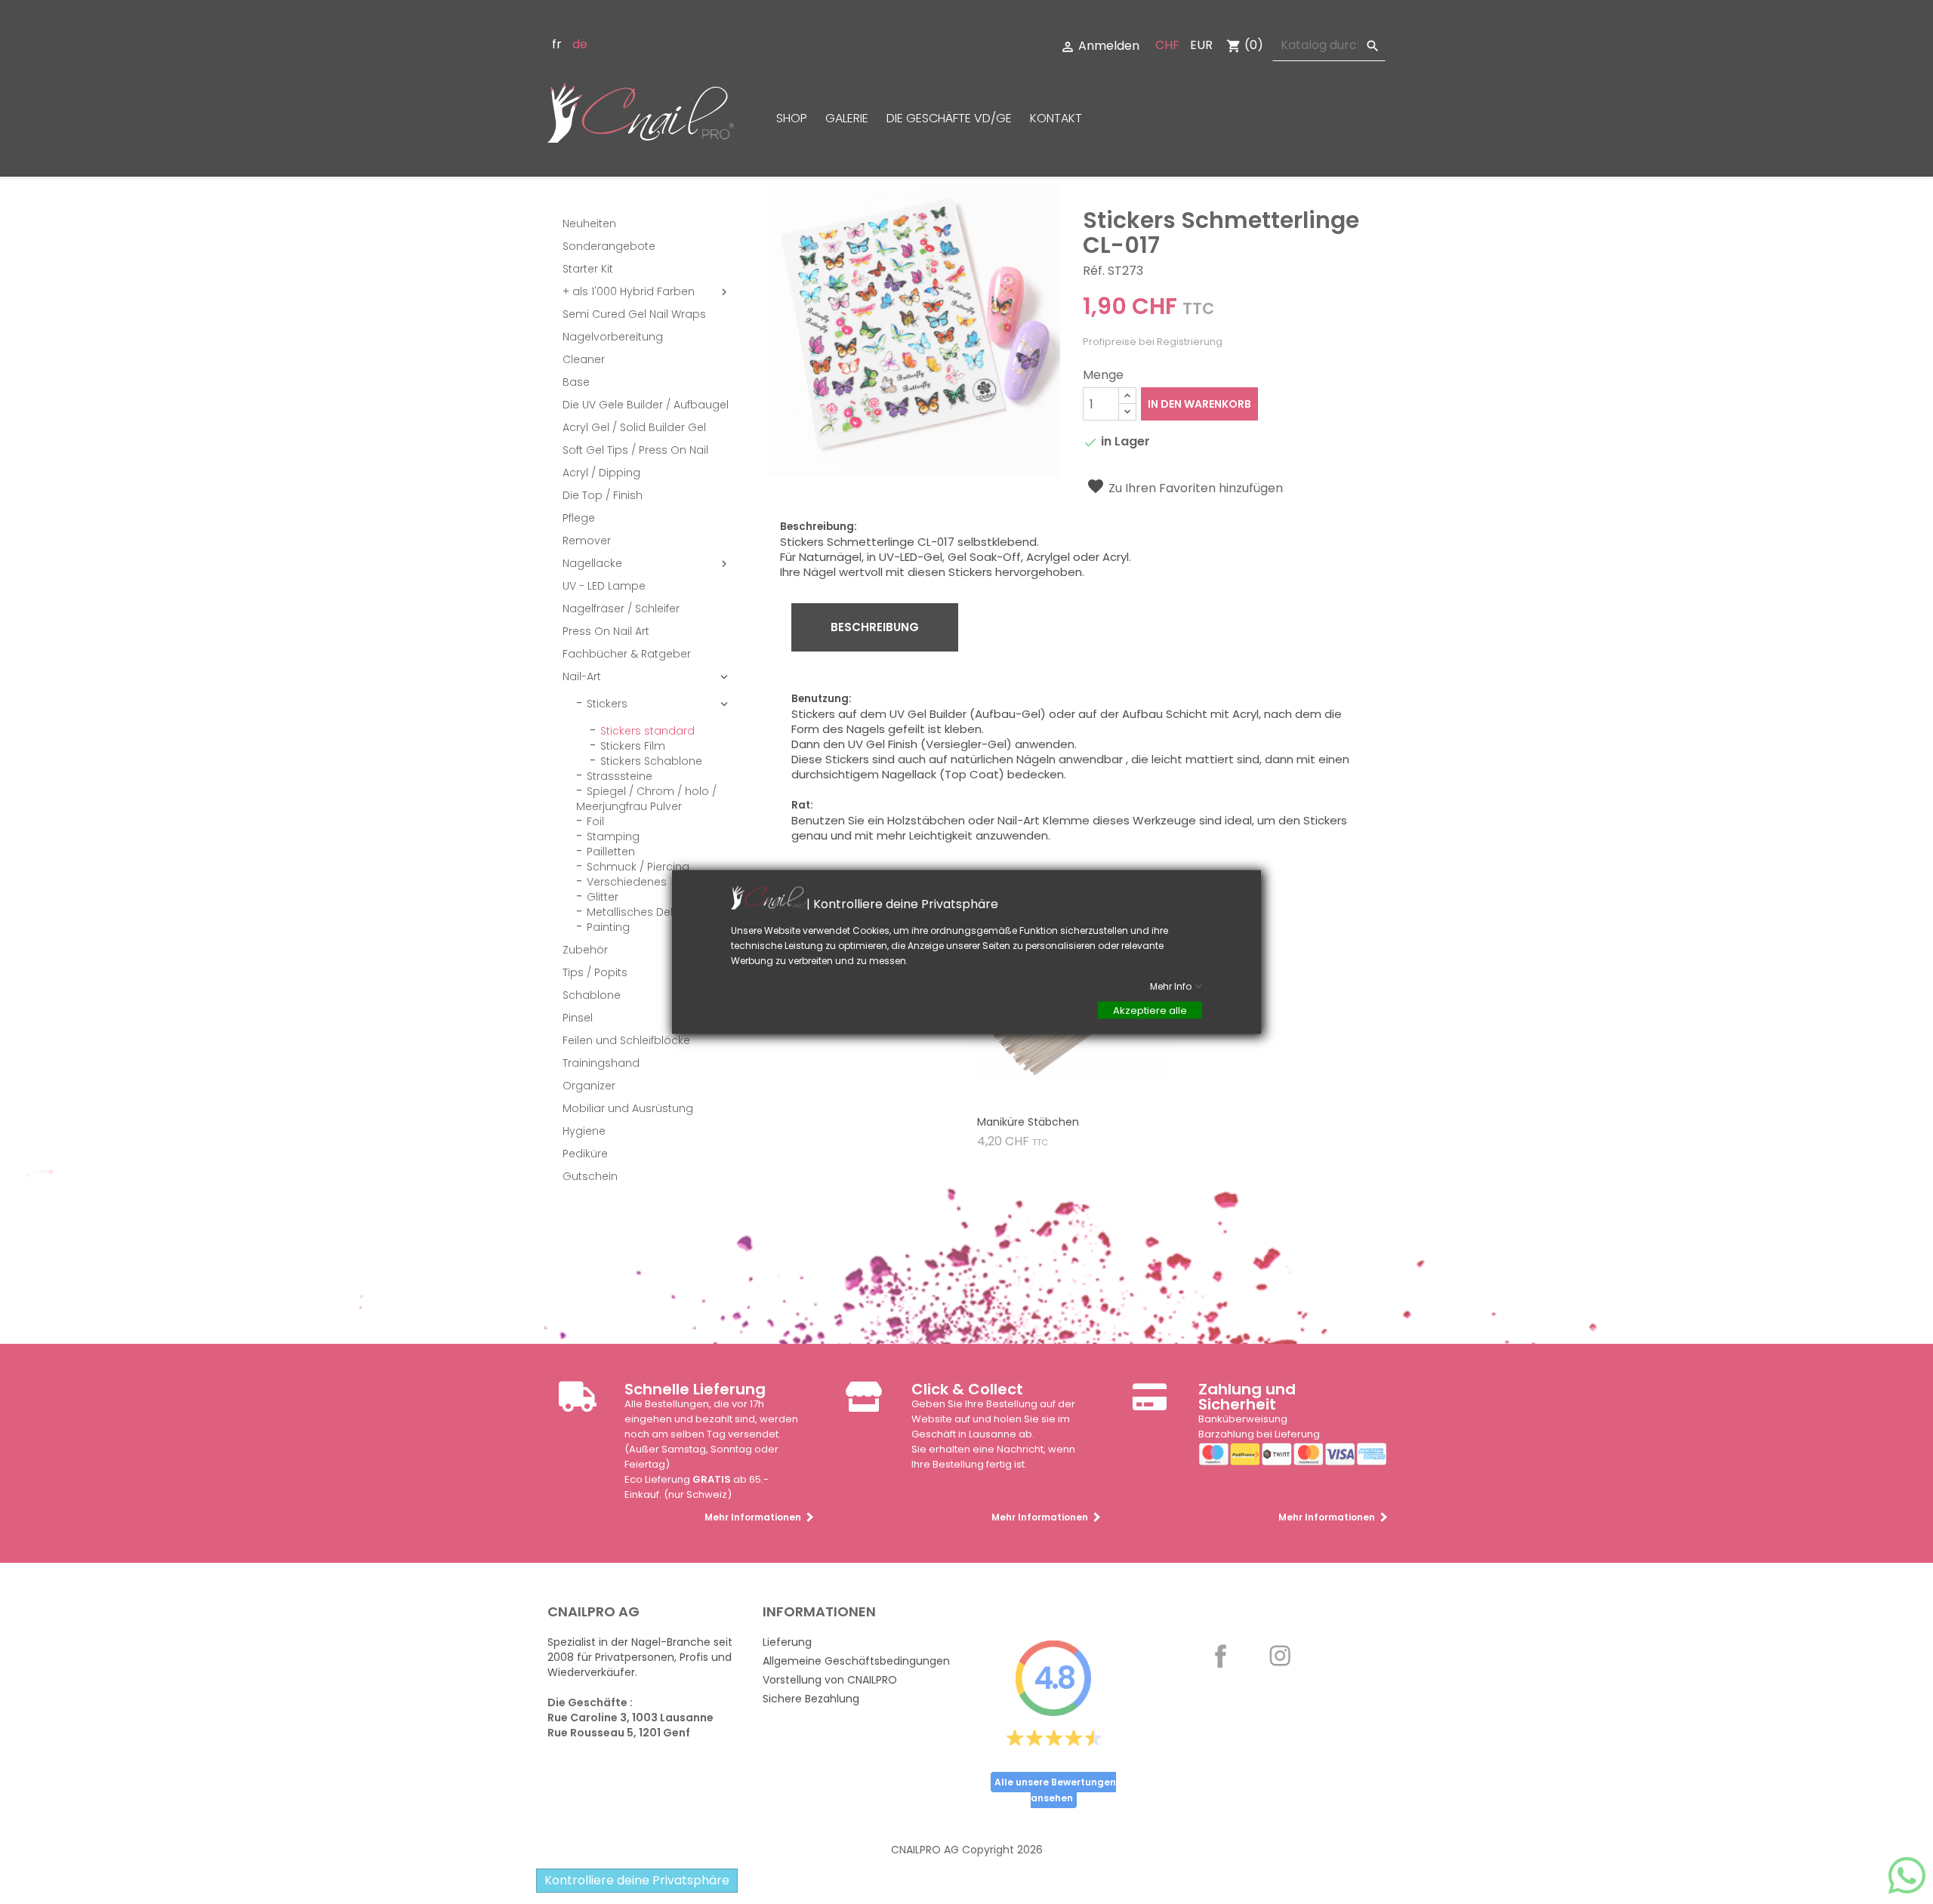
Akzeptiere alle (1150, 1011)
